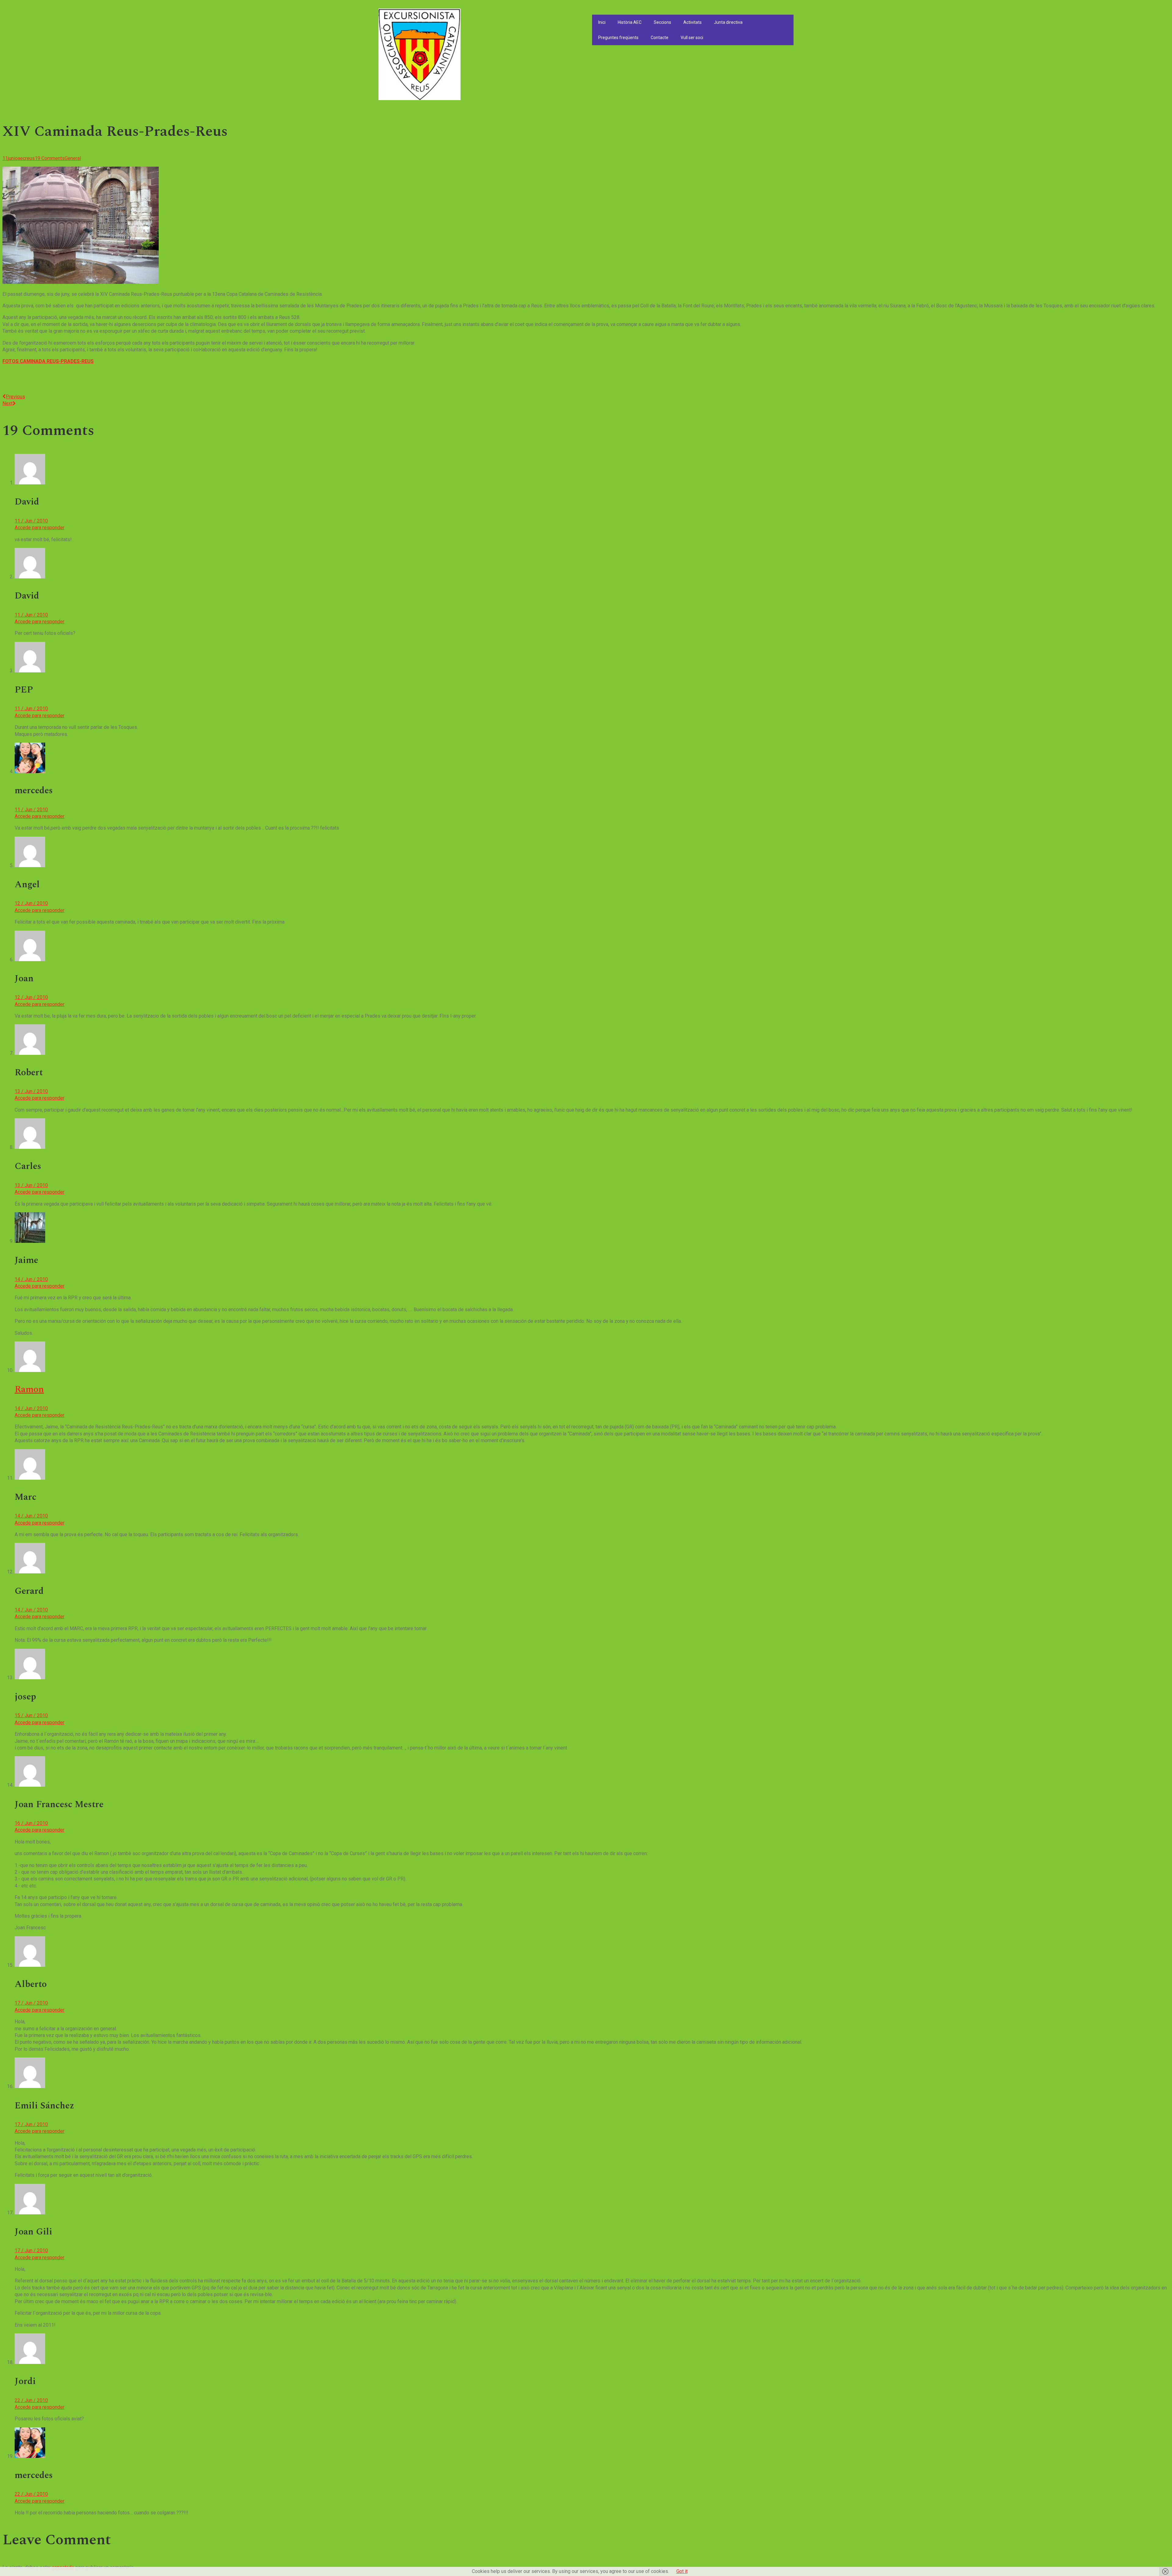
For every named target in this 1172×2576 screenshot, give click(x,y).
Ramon (29, 1389)
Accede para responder (40, 528)
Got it (682, 2571)
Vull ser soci (692, 38)
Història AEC (630, 22)
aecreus (26, 158)
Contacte (660, 38)
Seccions (662, 22)
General (73, 158)
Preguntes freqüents (618, 38)
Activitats (693, 22)
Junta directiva (728, 22)
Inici (602, 22)
